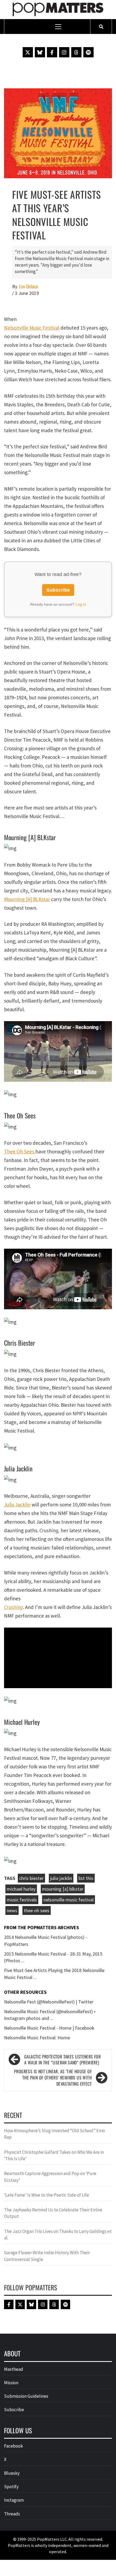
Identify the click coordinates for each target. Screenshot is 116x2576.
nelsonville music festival (69, 1900)
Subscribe (58, 590)
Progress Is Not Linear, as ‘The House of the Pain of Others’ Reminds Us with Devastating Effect (53, 2078)
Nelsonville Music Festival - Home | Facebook (49, 2028)
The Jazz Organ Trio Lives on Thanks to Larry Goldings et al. (58, 2235)
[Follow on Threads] (76, 52)
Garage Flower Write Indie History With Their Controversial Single (47, 2256)
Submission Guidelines (26, 2396)
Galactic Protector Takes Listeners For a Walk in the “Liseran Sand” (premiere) (62, 2060)
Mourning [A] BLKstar (27, 899)
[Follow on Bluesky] (40, 52)
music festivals (22, 1900)
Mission (11, 2383)
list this (86, 1878)
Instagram (14, 2500)
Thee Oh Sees (20, 1151)
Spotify (11, 2487)
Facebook (13, 2446)
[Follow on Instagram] (64, 52)
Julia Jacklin (17, 1505)
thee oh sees (37, 1910)
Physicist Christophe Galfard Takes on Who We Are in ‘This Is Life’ (54, 2155)
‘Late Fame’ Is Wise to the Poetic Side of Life (47, 2195)
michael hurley (21, 1889)
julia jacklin (61, 1878)
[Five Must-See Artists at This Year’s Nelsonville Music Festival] (58, 133)
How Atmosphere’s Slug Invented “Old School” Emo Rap (54, 2134)
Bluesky (12, 2473)
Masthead (14, 2369)
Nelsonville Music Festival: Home (37, 2038)
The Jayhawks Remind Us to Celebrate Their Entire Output (53, 2213)
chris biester (31, 1878)
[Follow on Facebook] (52, 52)
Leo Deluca (28, 286)
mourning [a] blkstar (63, 1889)
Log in (81, 604)
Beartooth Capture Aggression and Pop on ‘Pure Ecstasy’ (50, 2177)
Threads (12, 2514)
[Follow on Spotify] (88, 52)
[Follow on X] (28, 52)
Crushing (13, 1607)
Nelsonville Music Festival (32, 328)
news (12, 1910)
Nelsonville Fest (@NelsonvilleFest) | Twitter (49, 2002)
